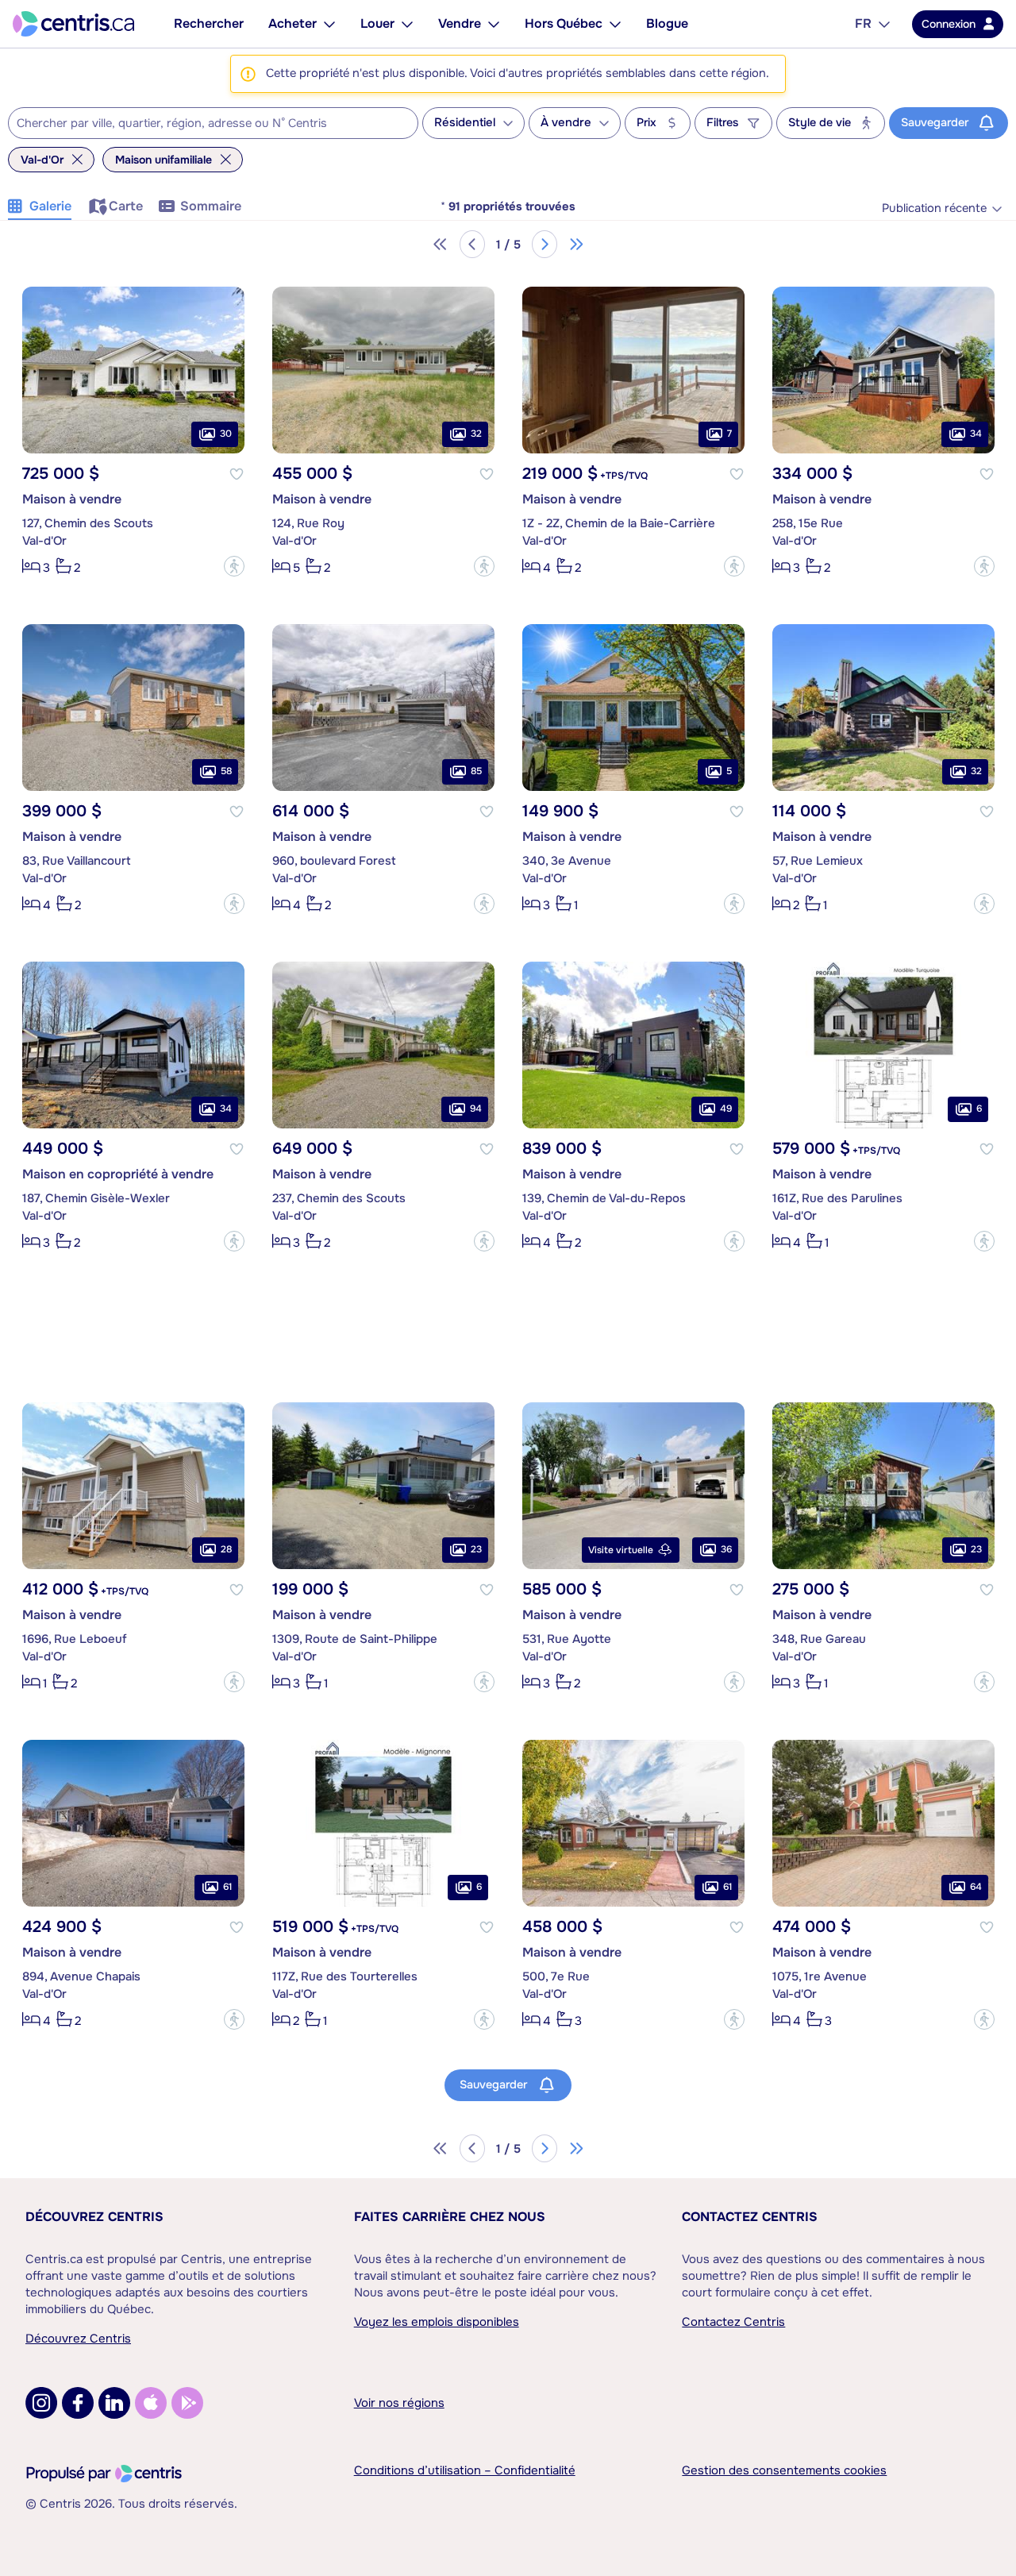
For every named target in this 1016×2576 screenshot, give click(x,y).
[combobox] (213, 123)
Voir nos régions (399, 2403)
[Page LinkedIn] (114, 2403)
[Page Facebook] (78, 2403)
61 (227, 1887)
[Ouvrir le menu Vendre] (494, 24)
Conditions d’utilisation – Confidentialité (465, 2470)
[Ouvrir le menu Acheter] (329, 24)
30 (226, 434)
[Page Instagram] (41, 2403)
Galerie (50, 206)
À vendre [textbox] (566, 123)
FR (863, 23)
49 (726, 1109)
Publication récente (934, 208)
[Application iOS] (151, 2403)
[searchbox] (203, 124)
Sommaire (211, 206)
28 (226, 1549)
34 (976, 434)
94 (476, 1109)
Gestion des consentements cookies (784, 2470)
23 (476, 1549)
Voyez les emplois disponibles (437, 2322)
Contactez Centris (750, 2217)
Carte (126, 206)
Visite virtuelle (621, 1550)
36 (726, 1549)
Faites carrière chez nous (450, 2217)
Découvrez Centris (94, 2217)
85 (476, 771)
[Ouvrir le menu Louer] (407, 24)
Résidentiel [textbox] (465, 123)
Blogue (667, 23)
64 (976, 1887)
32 (476, 434)
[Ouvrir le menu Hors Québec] (615, 24)
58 (226, 771)
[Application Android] (187, 2403)
